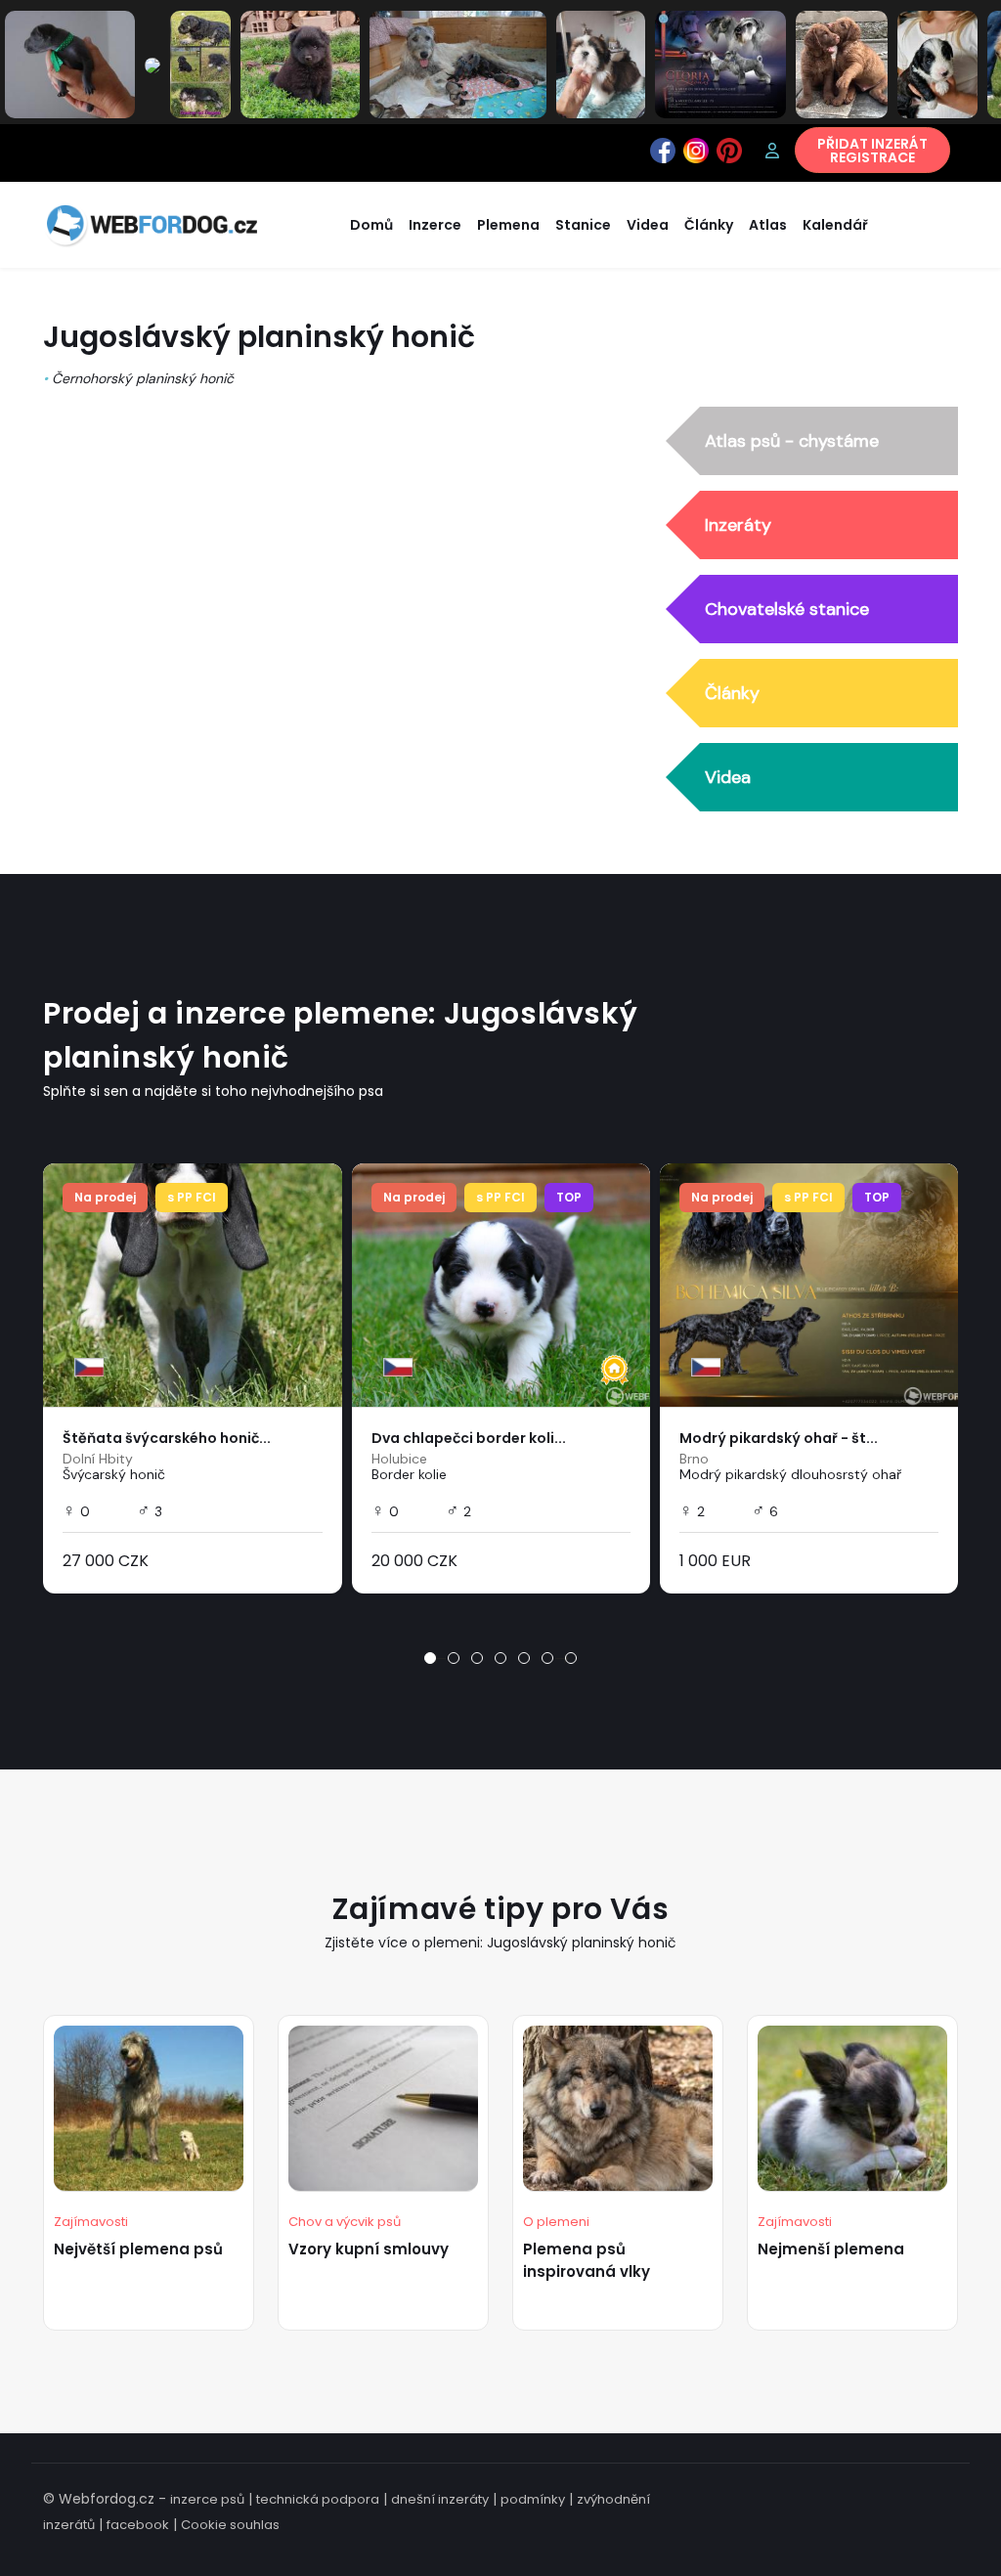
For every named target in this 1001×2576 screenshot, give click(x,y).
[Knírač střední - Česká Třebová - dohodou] (720, 64)
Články (732, 693)
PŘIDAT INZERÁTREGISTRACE (872, 151)
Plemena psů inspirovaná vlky (587, 2260)
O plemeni (556, 2222)
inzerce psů (207, 2499)
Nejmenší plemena (831, 2249)
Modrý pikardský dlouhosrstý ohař (790, 1474)
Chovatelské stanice (787, 609)
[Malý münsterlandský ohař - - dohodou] (152, 65)
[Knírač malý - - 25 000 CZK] (200, 64)
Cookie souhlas (230, 2525)
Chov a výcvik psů (345, 2222)
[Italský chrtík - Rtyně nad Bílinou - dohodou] (70, 64)
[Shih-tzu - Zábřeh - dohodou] (601, 64)
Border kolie (409, 1474)
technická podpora (318, 2499)
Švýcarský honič (114, 1474)
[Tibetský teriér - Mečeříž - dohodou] (937, 64)
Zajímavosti (91, 2222)
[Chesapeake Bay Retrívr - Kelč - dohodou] (842, 64)
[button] (430, 1658)
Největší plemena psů (138, 2249)
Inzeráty (738, 525)
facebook (138, 2525)
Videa (728, 777)
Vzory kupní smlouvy (369, 2249)
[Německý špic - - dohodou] (300, 64)
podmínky (533, 2499)
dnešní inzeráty (440, 2499)
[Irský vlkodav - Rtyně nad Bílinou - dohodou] (458, 64)
